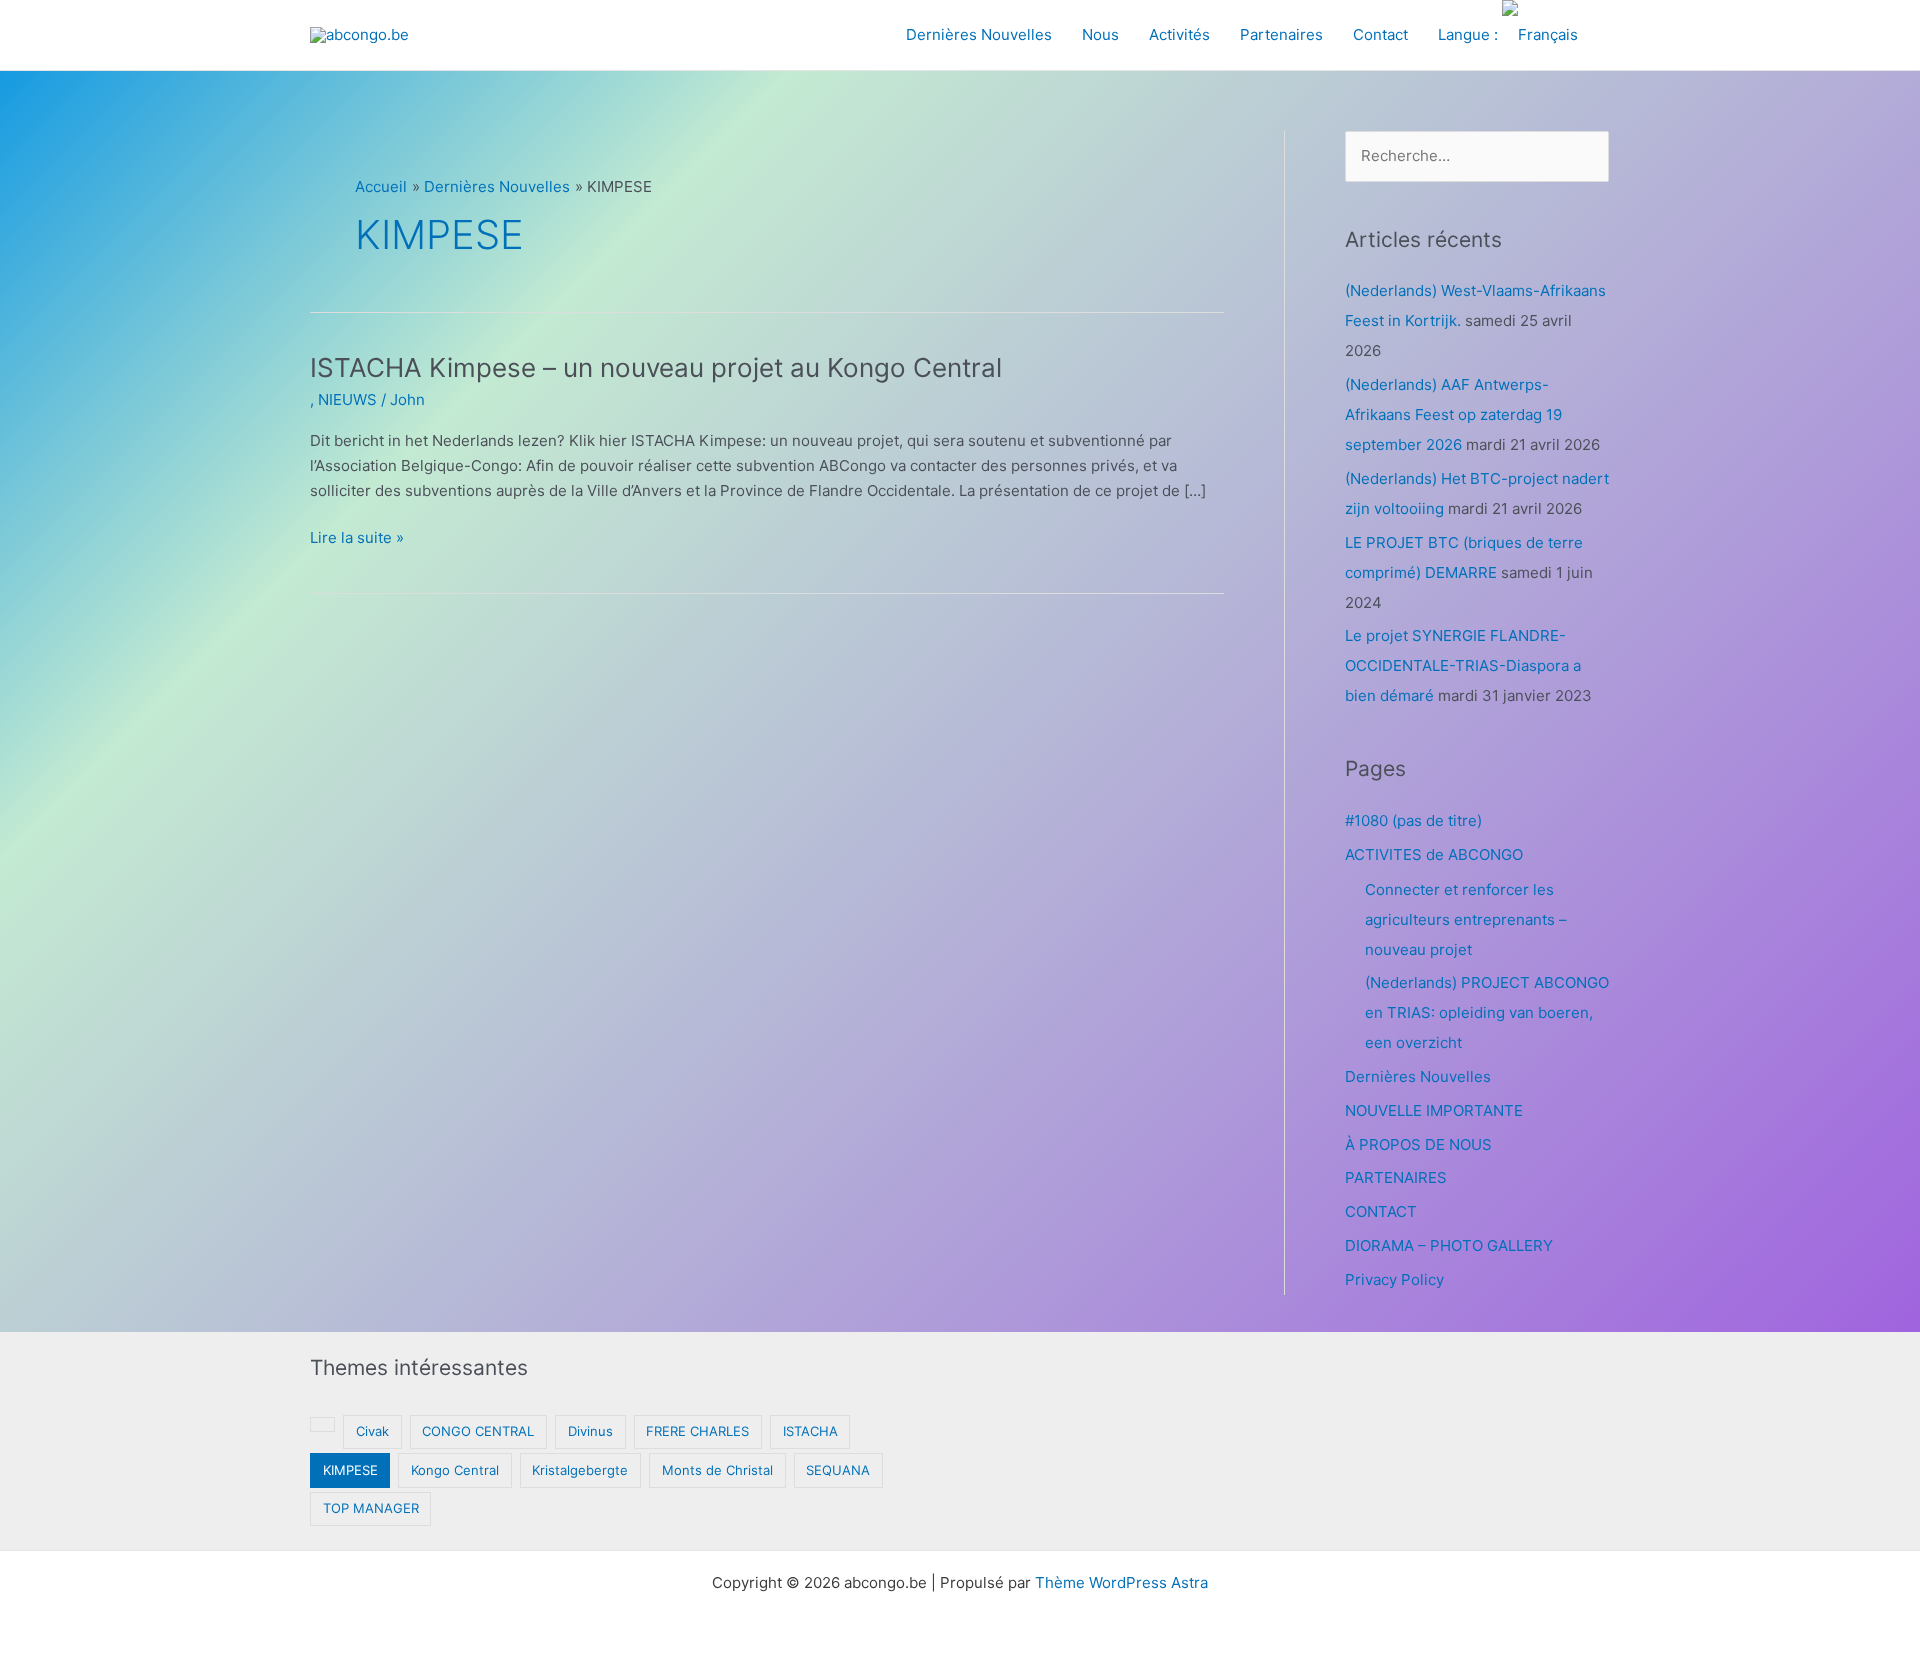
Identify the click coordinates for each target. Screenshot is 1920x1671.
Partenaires (1281, 34)
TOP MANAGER (371, 1508)
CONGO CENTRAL (478, 1431)
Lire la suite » (357, 539)
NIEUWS (347, 399)
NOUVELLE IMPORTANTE (1434, 1110)
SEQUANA (838, 1470)
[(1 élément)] (322, 1424)
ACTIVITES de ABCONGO (1434, 854)
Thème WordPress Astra (1121, 1582)
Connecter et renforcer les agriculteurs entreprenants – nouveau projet (1466, 919)
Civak (372, 1431)
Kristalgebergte (580, 1470)
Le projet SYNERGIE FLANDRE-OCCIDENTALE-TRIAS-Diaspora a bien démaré (1463, 665)
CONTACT (1381, 1211)
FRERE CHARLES (697, 1431)
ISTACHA (810, 1431)
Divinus (590, 1431)
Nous (1100, 34)
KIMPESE (350, 1470)
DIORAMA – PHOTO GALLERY (1449, 1245)
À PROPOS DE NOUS (1418, 1144)
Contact (1380, 34)
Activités (1179, 34)
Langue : (1470, 34)
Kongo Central (455, 1470)
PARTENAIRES (1396, 1177)
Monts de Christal (717, 1470)
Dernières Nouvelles (979, 34)
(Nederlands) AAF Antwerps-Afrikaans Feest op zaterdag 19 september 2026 (1453, 414)
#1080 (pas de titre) (1413, 820)
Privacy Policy (1394, 1279)
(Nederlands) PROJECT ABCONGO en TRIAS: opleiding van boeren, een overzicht (1487, 1012)
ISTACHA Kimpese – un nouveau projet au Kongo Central (656, 367)
